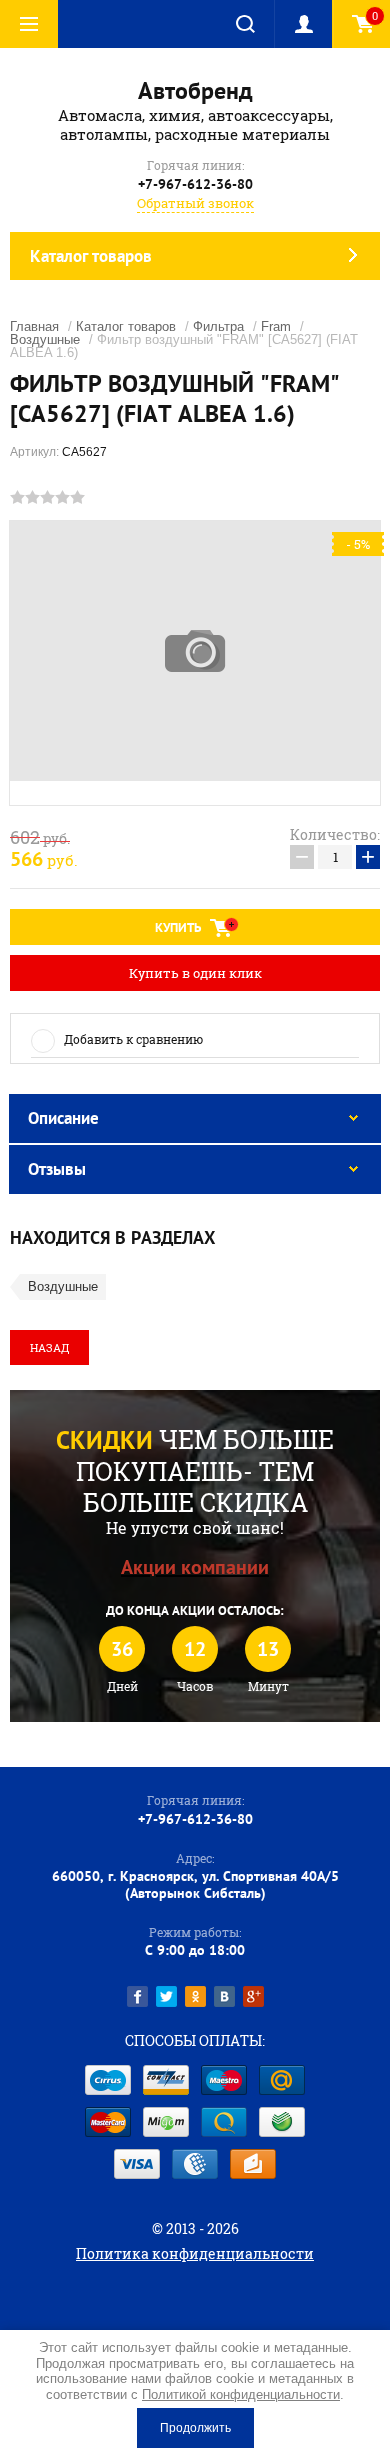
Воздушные (45, 339)
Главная (34, 326)
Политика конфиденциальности (195, 2253)
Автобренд (195, 90)
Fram (276, 326)
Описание (63, 1118)
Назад (49, 1347)
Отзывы (57, 1169)
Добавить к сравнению (133, 1039)
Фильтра (218, 326)
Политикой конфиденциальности (241, 2394)
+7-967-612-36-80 (195, 184)
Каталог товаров (126, 326)
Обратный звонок (195, 203)
